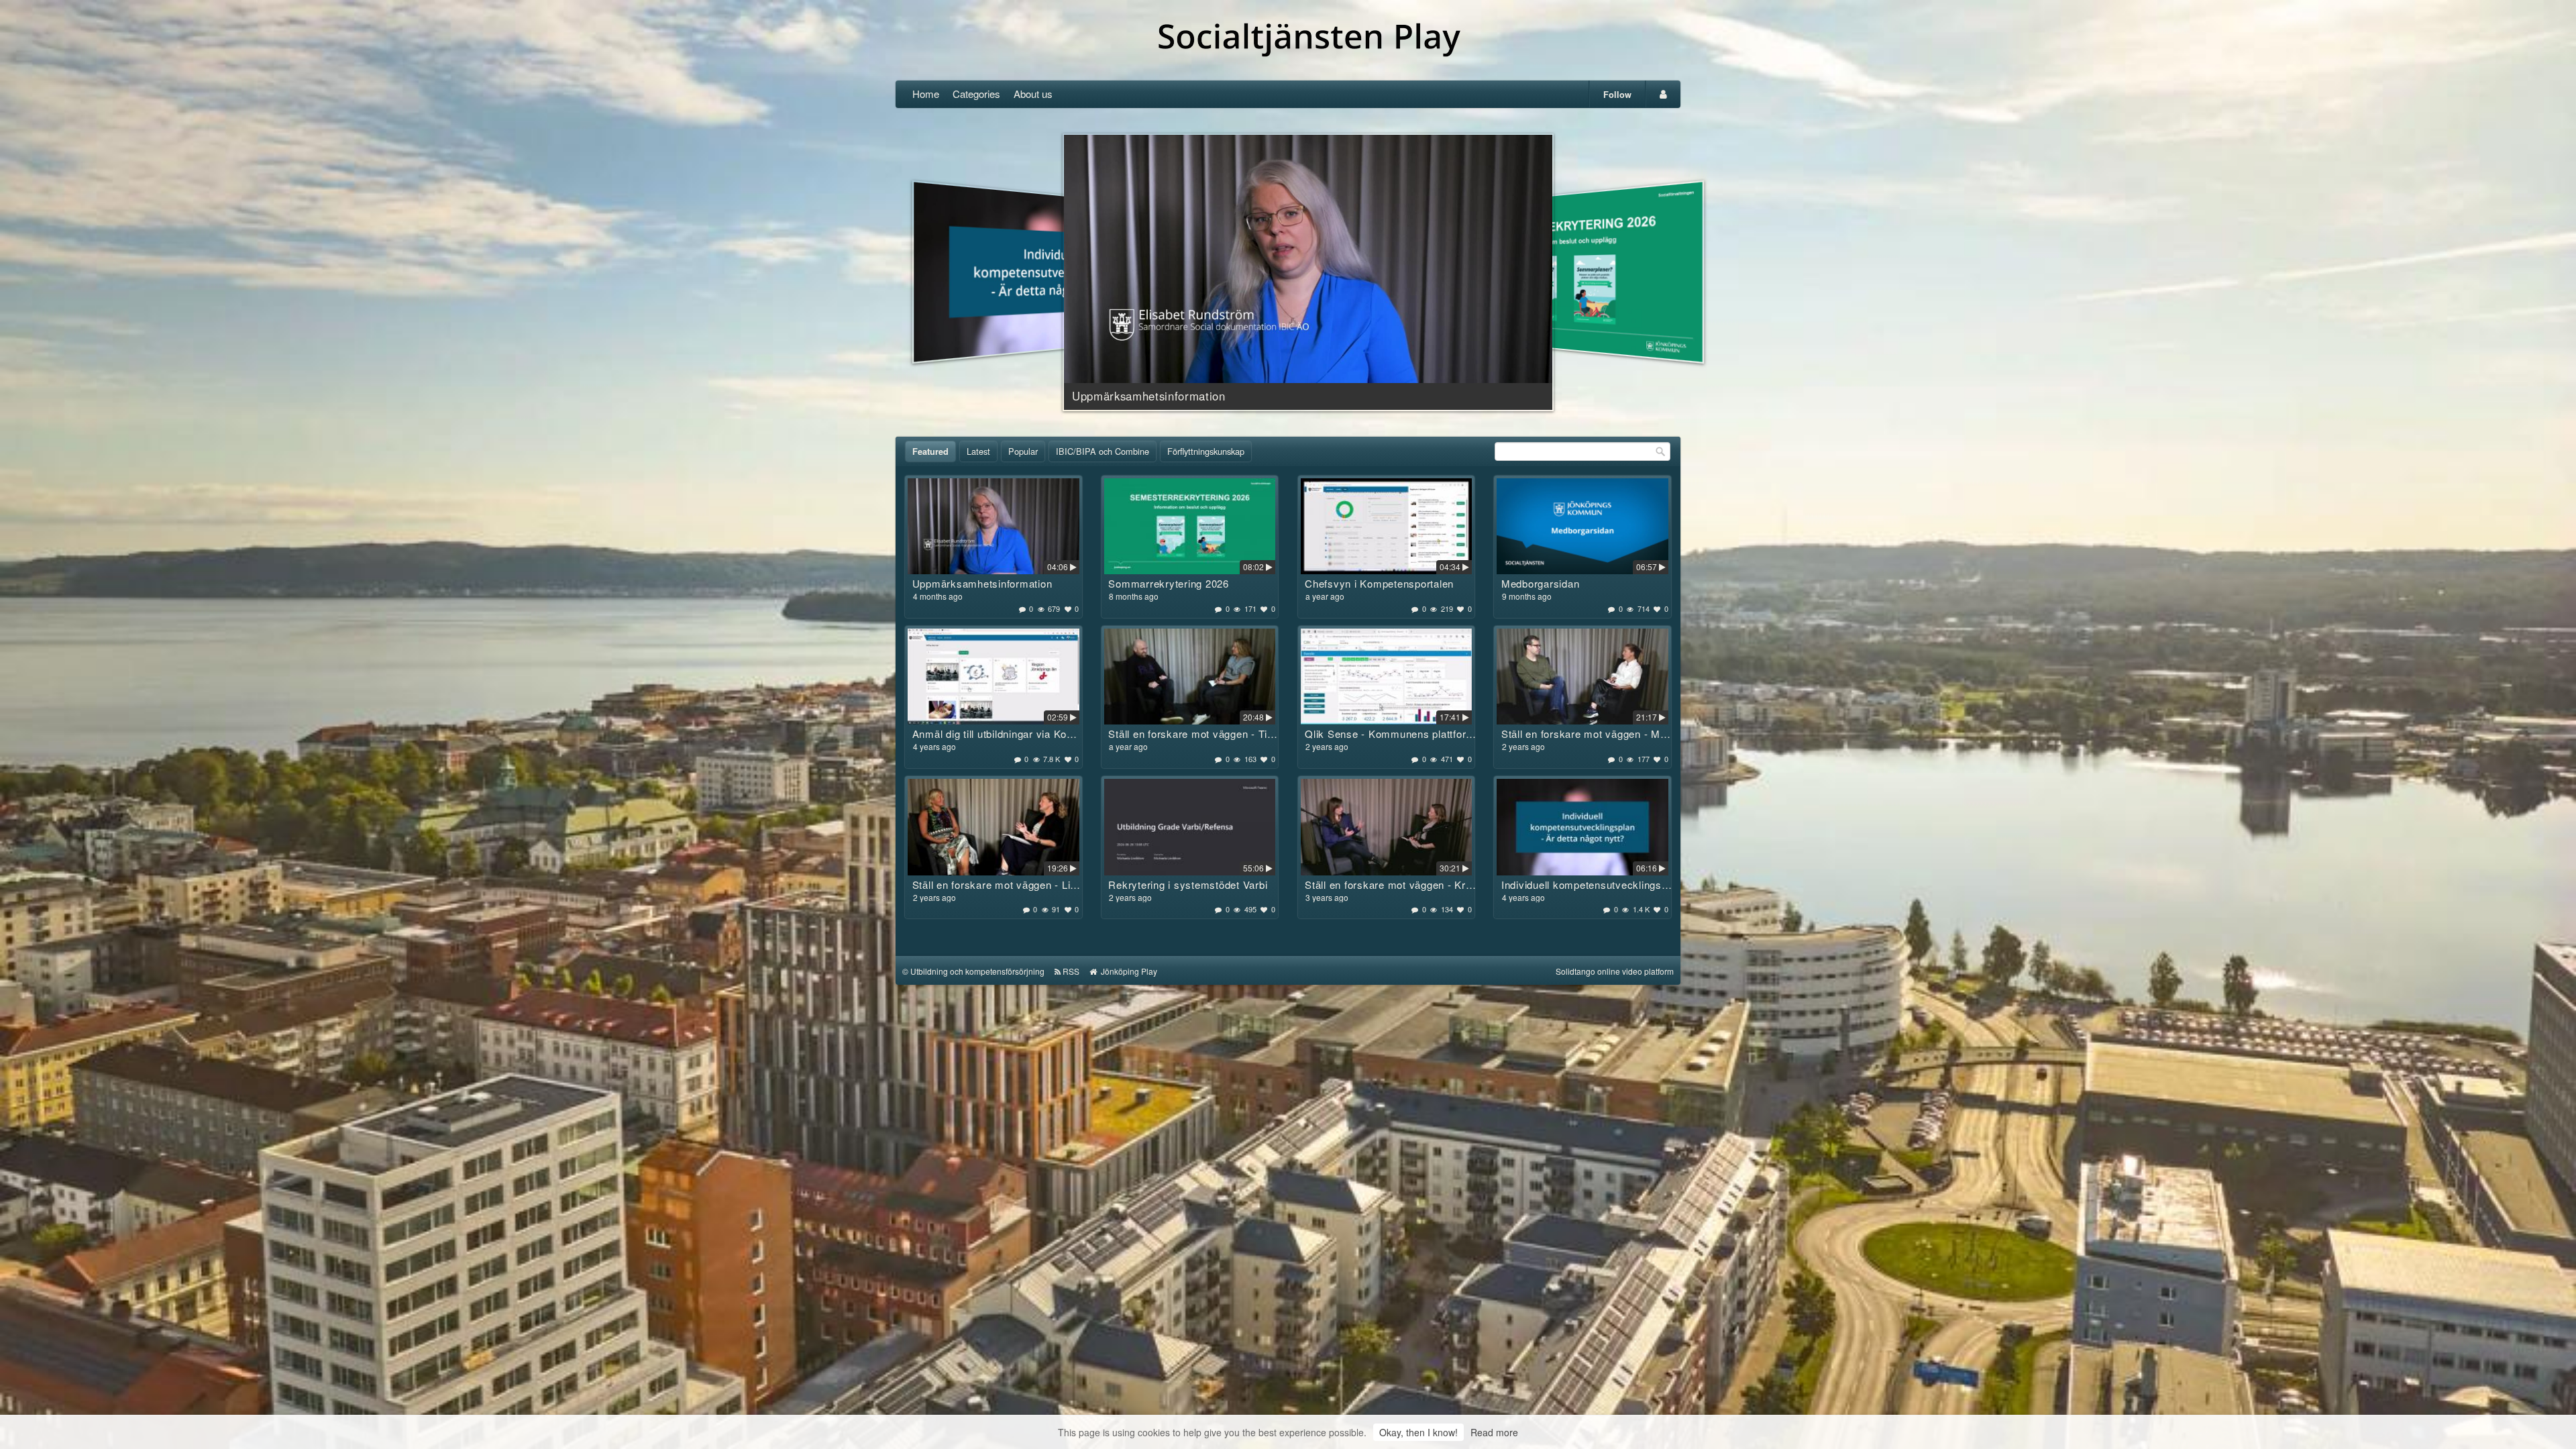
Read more (1494, 1432)
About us (1033, 94)
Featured (930, 451)
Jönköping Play (1128, 971)
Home (926, 94)
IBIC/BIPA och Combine (1103, 451)
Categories (976, 94)
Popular (1023, 451)
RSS (1071, 971)
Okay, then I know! (1418, 1432)
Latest (978, 451)
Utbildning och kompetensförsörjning (977, 971)
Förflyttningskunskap (1206, 451)
